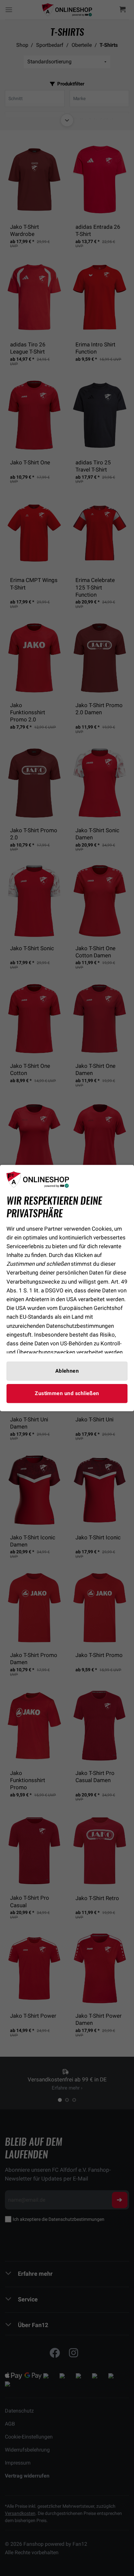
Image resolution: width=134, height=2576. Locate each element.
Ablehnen (67, 1371)
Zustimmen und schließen (67, 1393)
